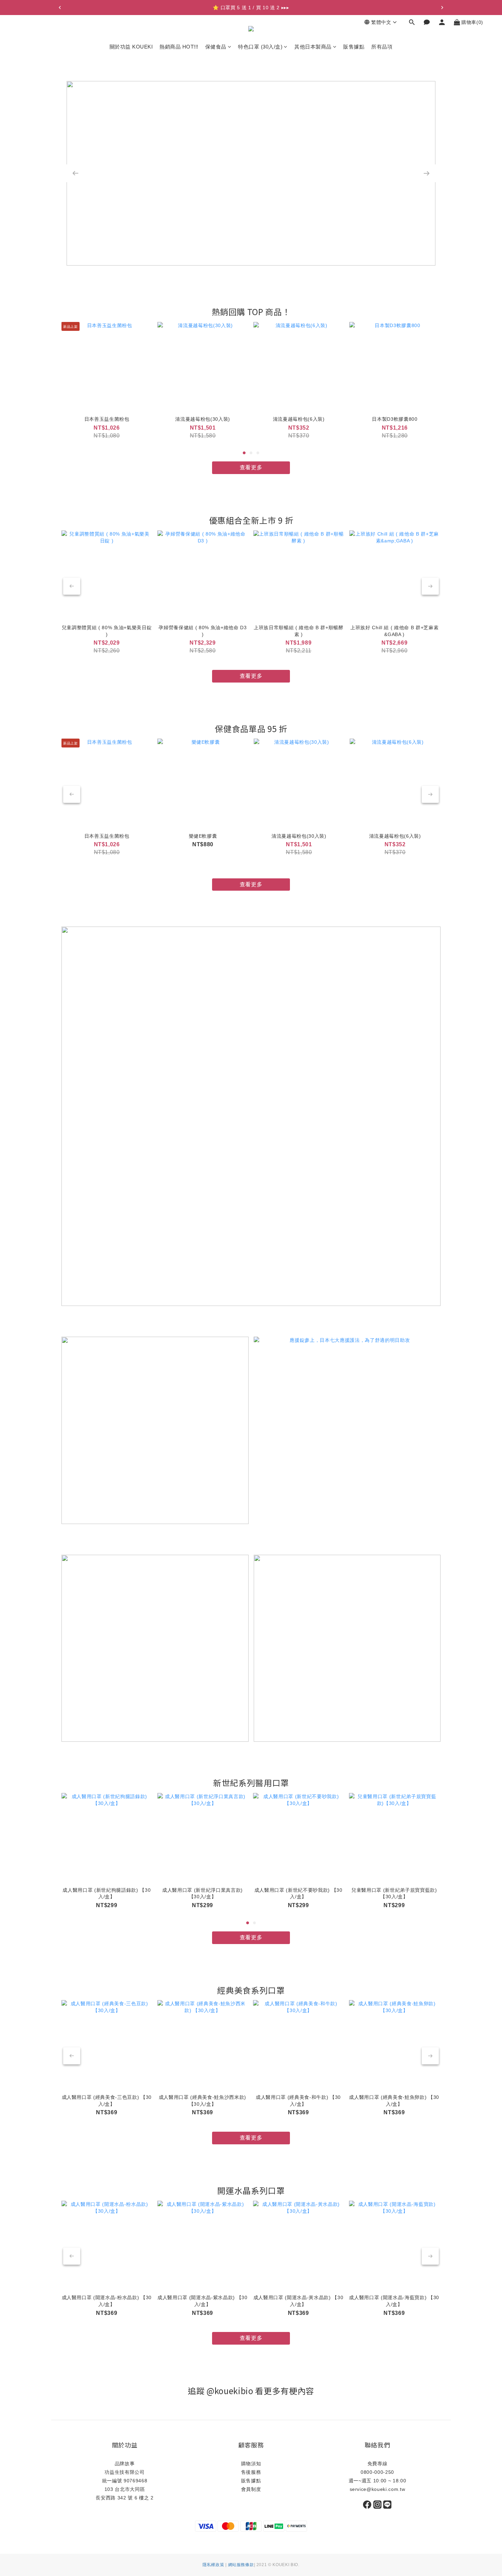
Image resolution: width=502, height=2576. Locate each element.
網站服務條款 (241, 2565)
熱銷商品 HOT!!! (179, 47)
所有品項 (382, 47)
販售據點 (354, 47)
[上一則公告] (60, 8)
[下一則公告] (442, 8)
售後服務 (251, 2472)
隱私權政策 (213, 2565)
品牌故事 (125, 2464)
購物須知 (251, 2464)
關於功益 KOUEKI (131, 47)
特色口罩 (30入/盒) (260, 47)
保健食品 (216, 47)
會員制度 (251, 2489)
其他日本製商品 (313, 47)
